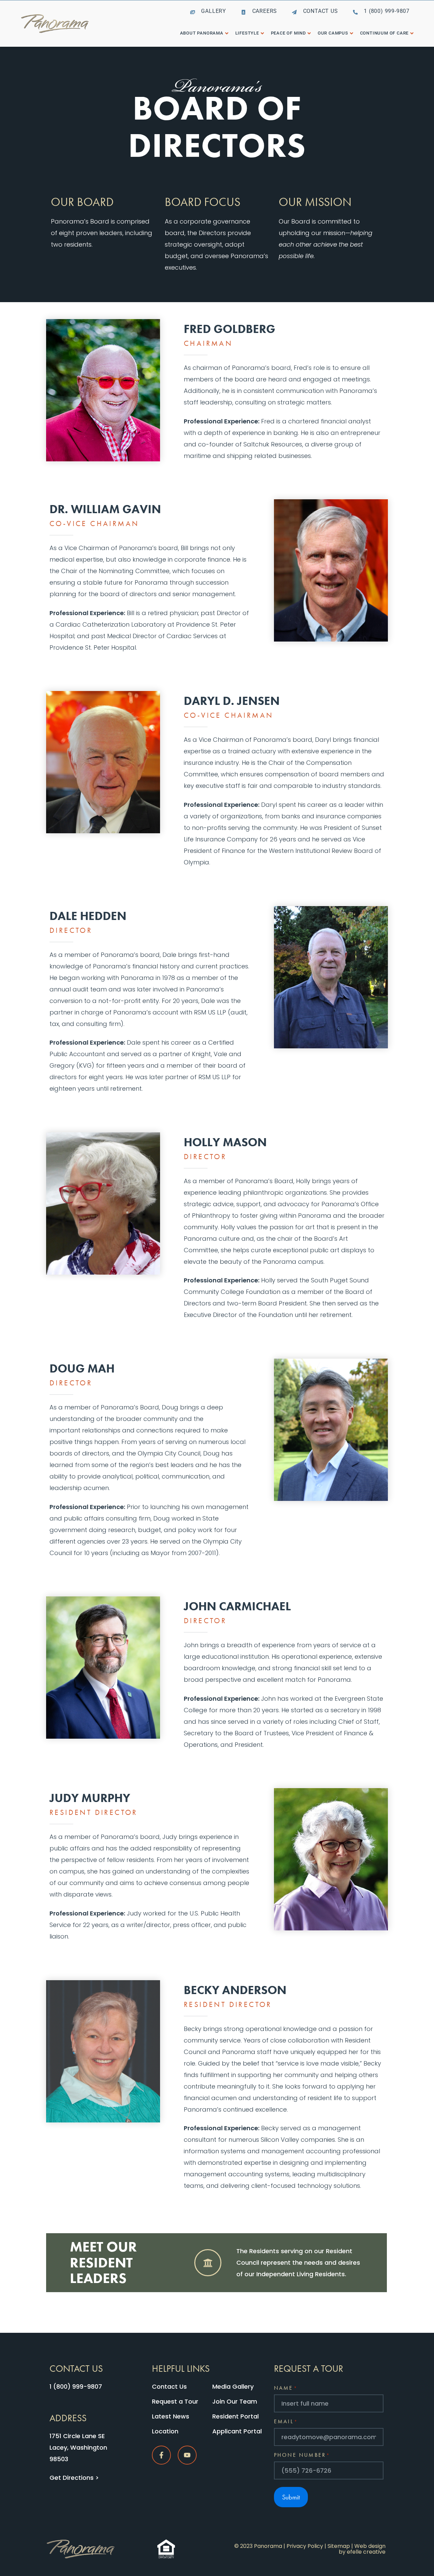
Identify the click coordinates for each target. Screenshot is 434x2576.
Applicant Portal (237, 2431)
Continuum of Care (384, 33)
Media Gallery (233, 2386)
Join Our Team (235, 2401)
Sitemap (339, 2546)
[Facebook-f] (161, 2455)
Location (165, 2431)
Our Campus (333, 33)
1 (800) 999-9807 (76, 2386)
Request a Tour (175, 2401)
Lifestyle (247, 33)
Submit (291, 2497)
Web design (370, 2546)
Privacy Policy (305, 2546)
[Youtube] (187, 2455)
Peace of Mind (288, 33)
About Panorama (202, 33)
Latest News (171, 2416)
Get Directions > (74, 2478)
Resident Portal (235, 2416)
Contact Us (169, 2386)
